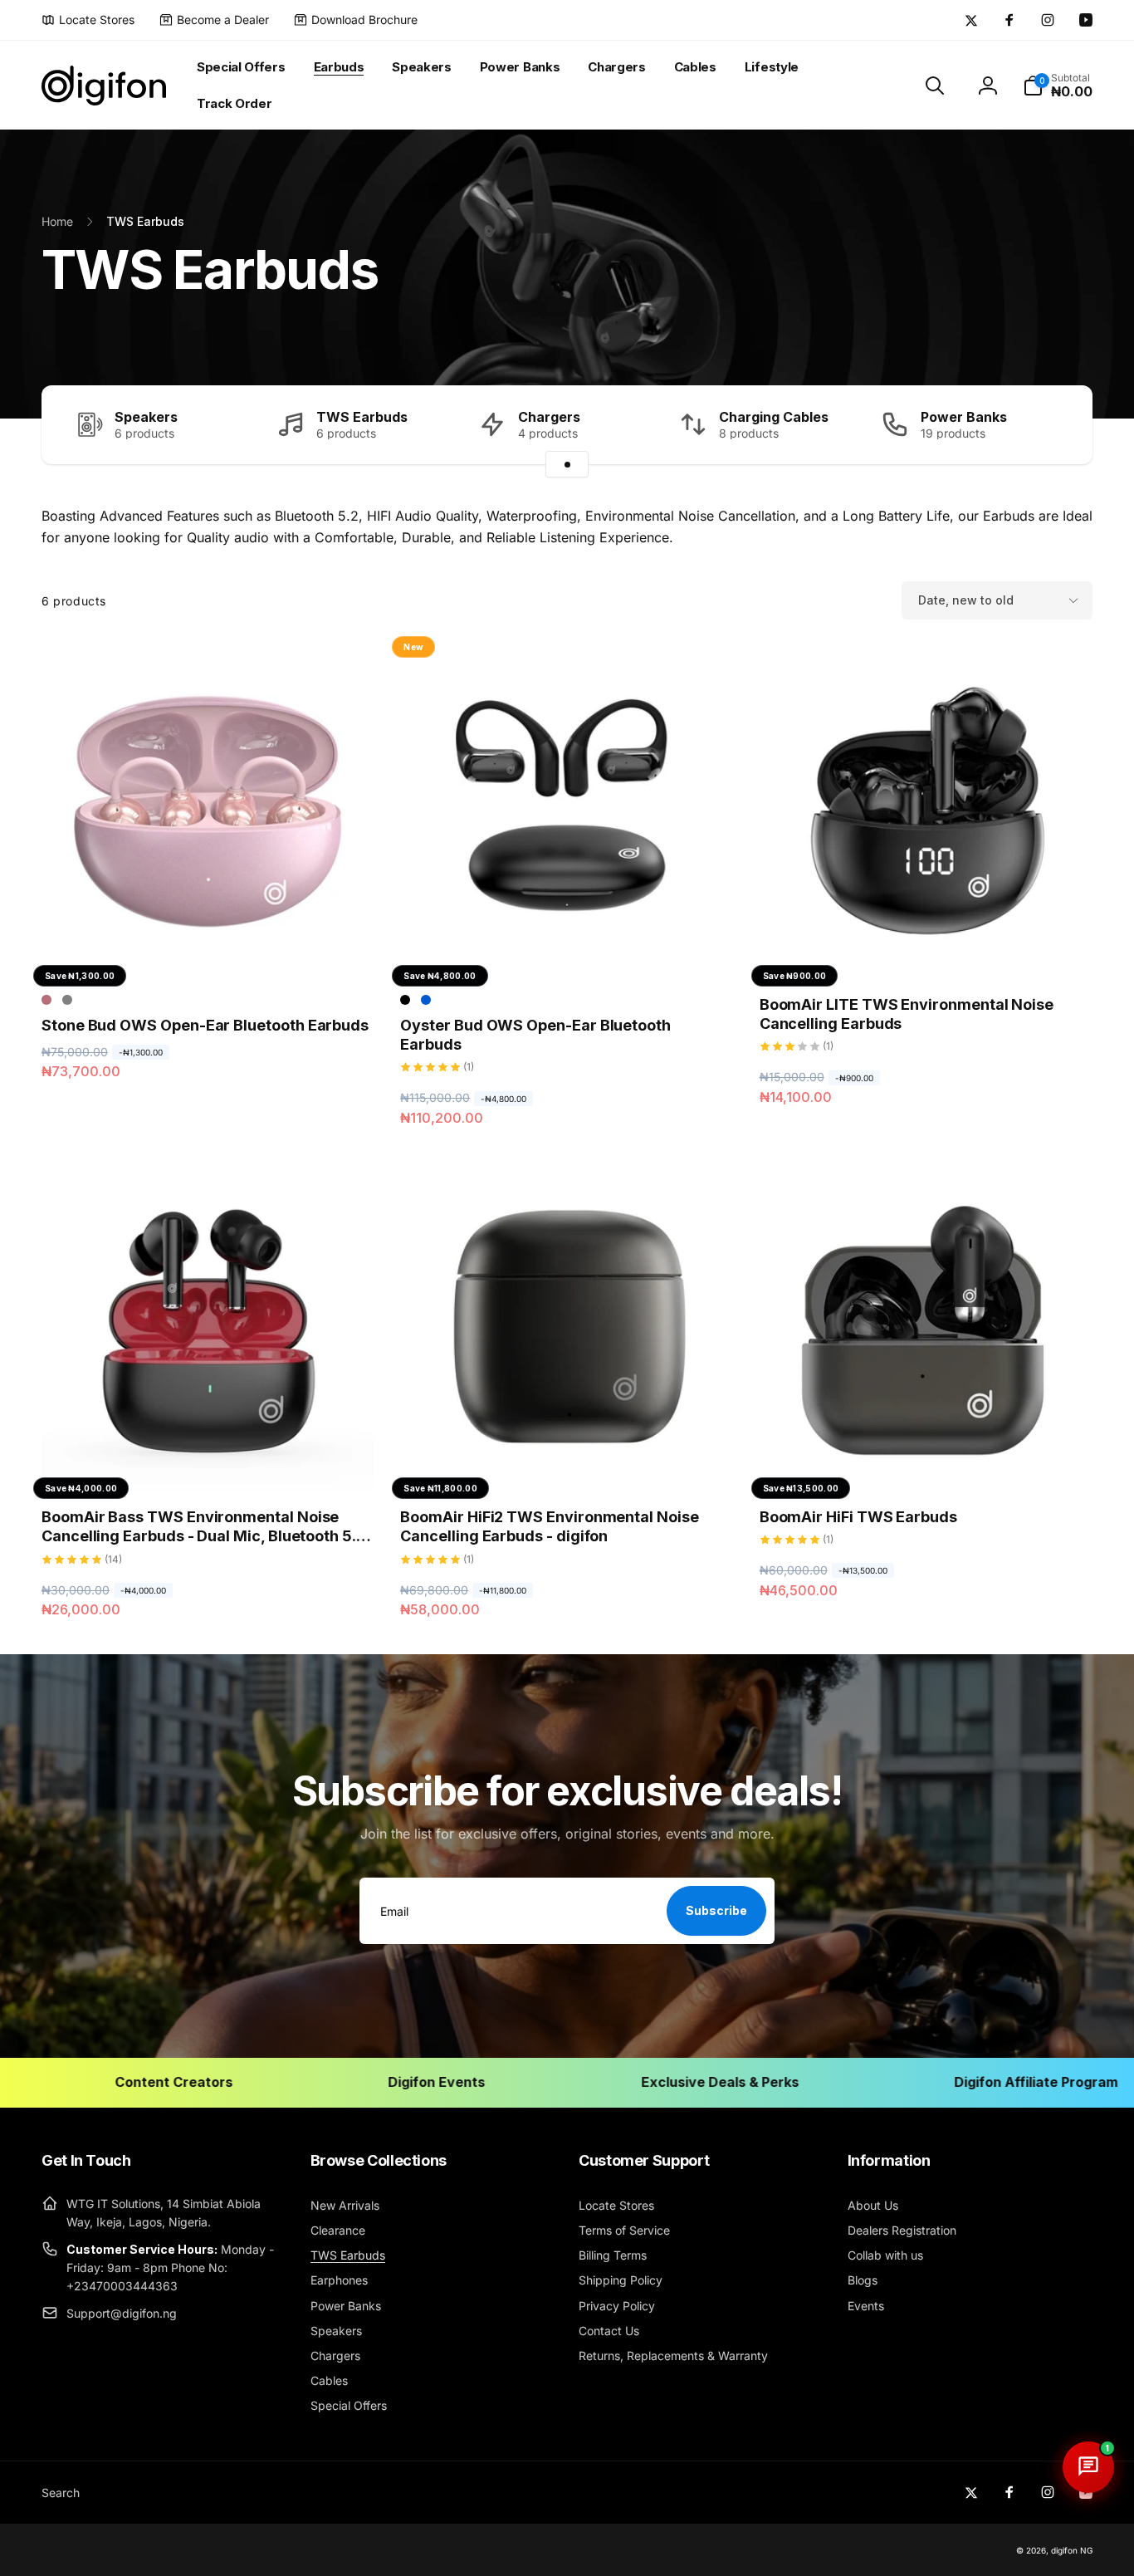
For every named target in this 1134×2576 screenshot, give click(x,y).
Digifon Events (371, 2082)
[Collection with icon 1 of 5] (567, 464)
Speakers (146, 417)
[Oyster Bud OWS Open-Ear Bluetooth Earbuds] (568, 948)
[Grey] (67, 1000)
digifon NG (1072, 2550)
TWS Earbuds (362, 417)
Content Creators (107, 2082)
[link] (88, 20)
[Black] (405, 1000)
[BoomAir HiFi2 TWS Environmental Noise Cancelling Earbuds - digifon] (568, 1460)
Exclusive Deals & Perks (653, 2082)
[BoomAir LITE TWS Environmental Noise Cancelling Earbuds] (926, 948)
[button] (935, 86)
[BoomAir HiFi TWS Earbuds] (926, 1460)
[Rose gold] (46, 1000)
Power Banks (964, 417)
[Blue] (426, 1000)
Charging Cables (774, 417)
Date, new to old (966, 600)
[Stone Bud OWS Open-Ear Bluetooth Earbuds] (209, 948)
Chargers (549, 417)
